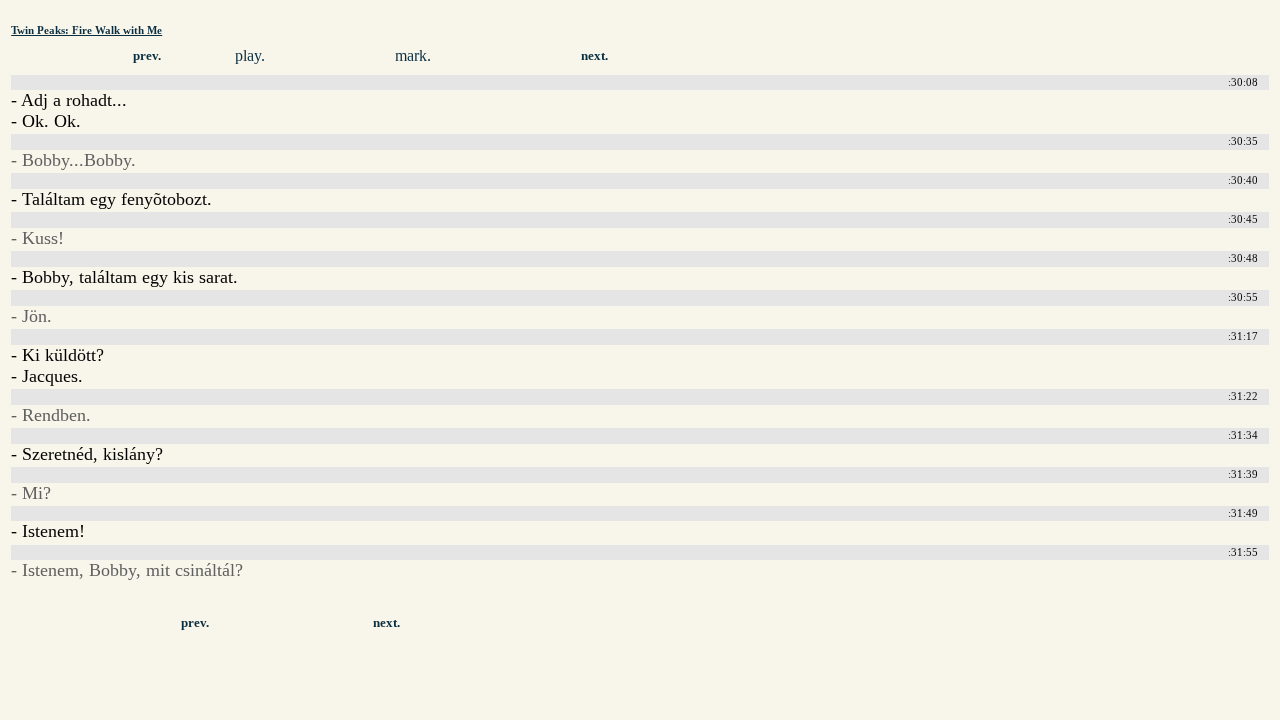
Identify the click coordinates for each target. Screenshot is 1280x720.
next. (594, 56)
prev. (147, 56)
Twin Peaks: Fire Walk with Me (86, 30)
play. (250, 55)
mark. (413, 55)
